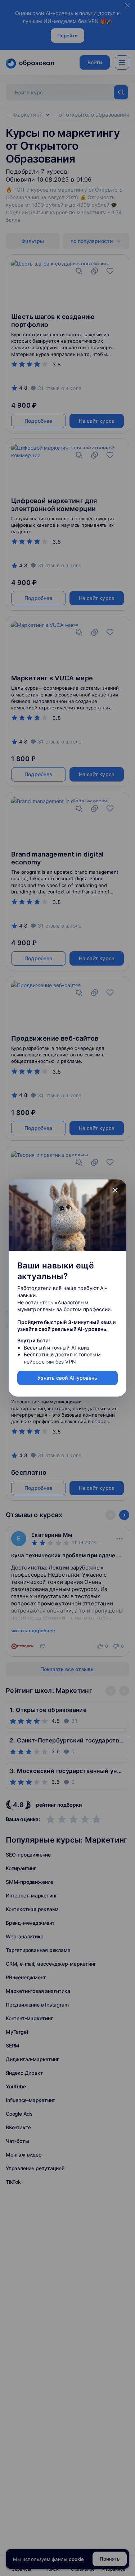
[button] (115, 1191)
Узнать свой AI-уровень (67, 1378)
